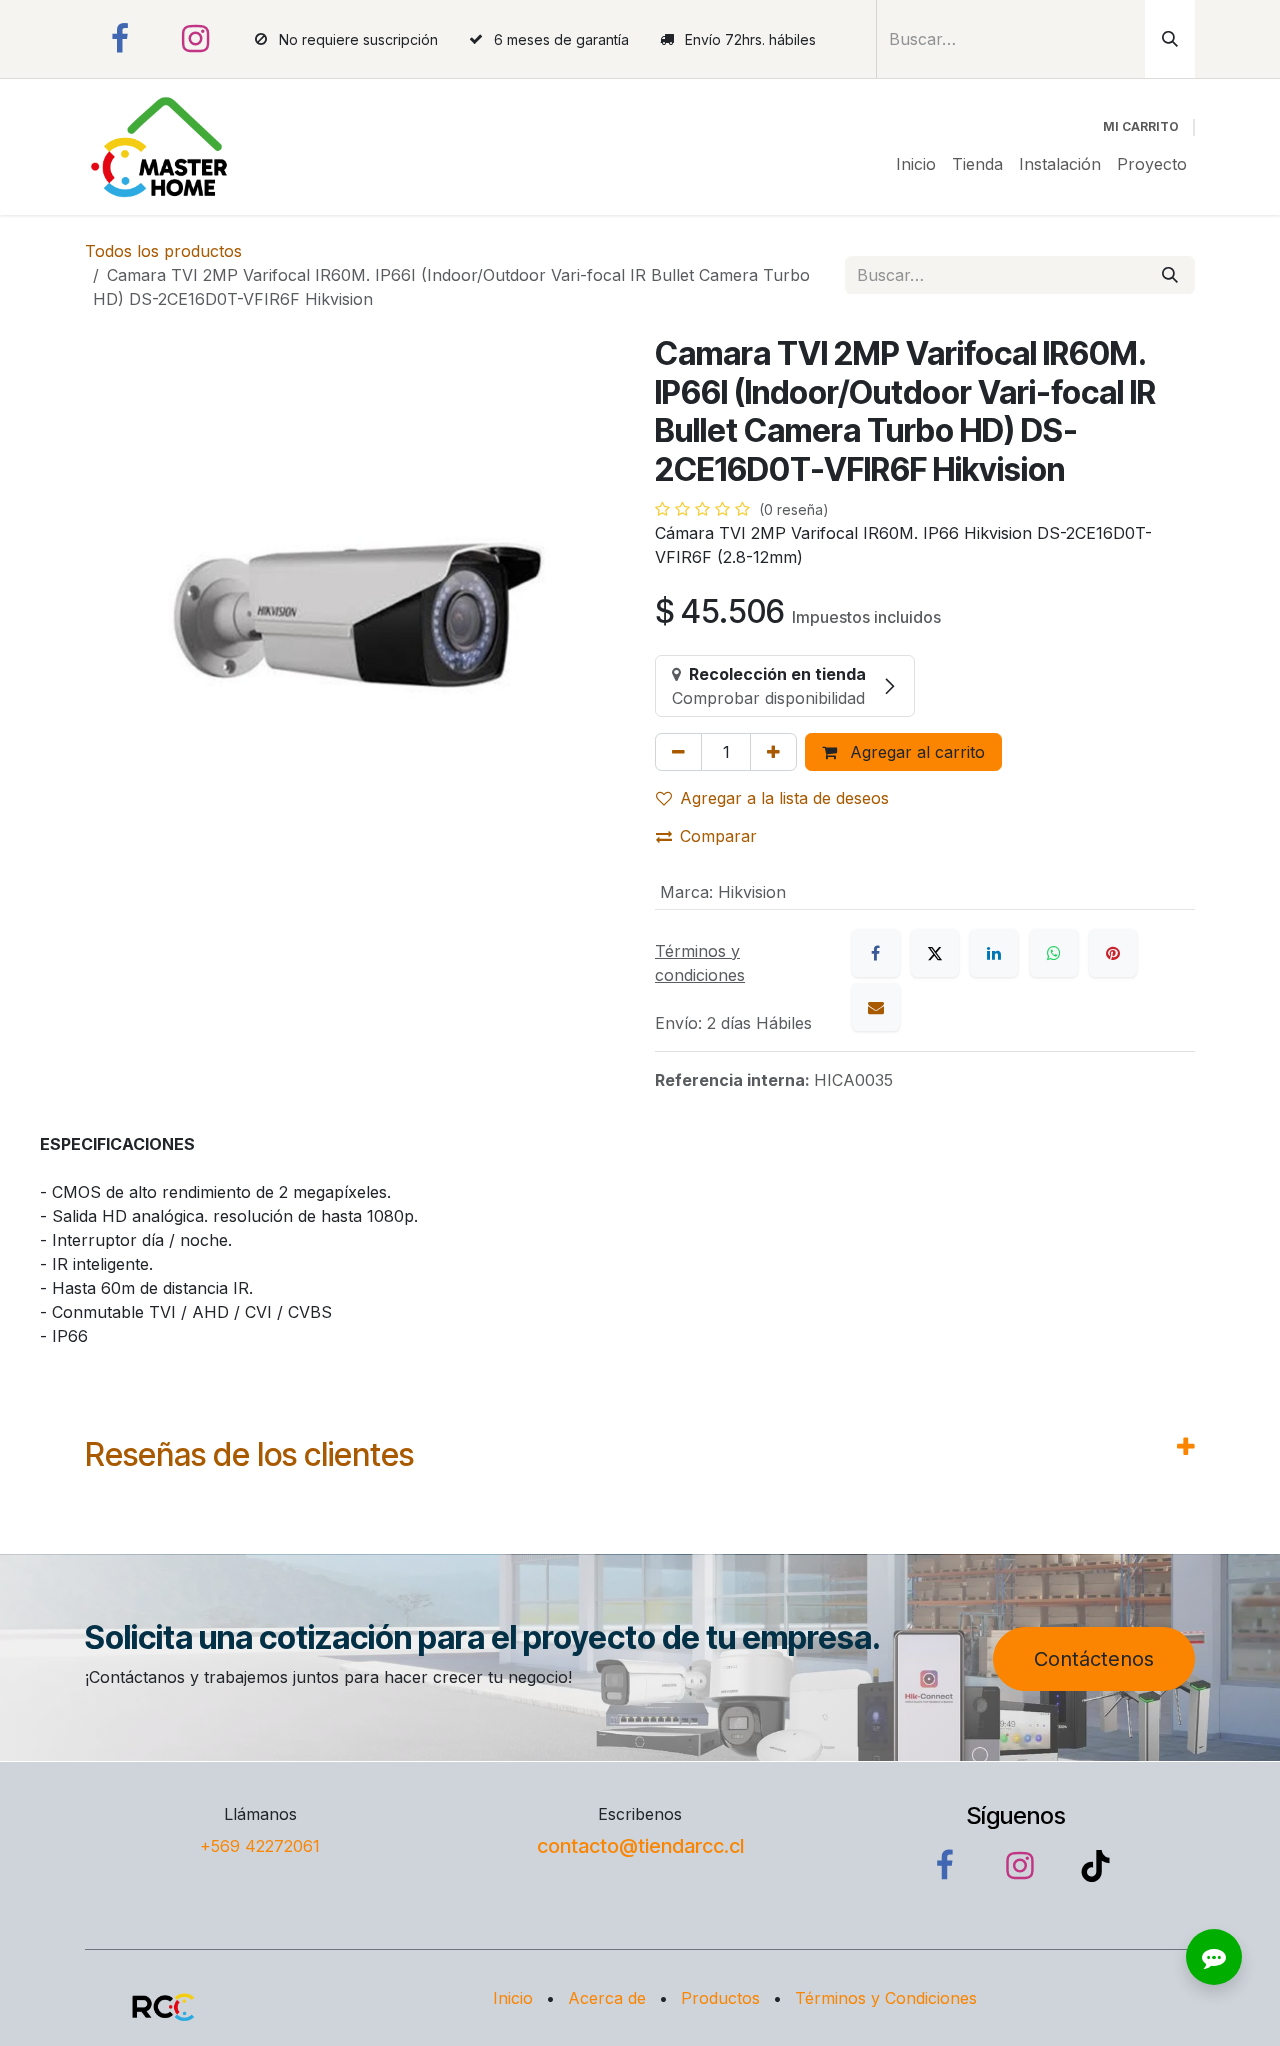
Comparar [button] (718, 836)
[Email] (876, 1007)
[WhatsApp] (1054, 953)
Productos (720, 1998)
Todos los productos (163, 251)
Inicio (513, 1998)
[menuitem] (916, 164)
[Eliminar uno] (678, 752)
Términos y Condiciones (886, 1998)
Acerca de (607, 1998)
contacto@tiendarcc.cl (640, 1846)
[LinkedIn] (994, 953)
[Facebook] (120, 39)
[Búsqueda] (1170, 39)
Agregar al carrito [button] (915, 752)
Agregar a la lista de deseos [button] (784, 798)
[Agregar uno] (773, 752)
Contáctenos (1094, 1659)
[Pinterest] (1113, 953)
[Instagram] (196, 39)
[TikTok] (1095, 1866)
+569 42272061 (260, 1846)
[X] (935, 953)
